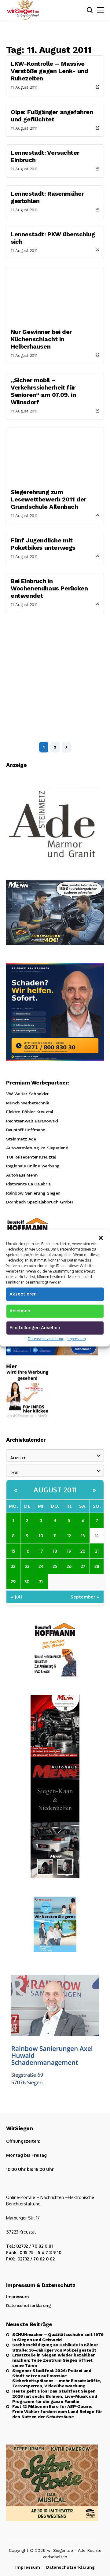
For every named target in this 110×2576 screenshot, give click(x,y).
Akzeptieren (23, 1294)
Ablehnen (20, 1310)
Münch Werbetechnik (28, 1103)
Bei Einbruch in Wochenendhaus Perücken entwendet (49, 588)
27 (83, 1566)
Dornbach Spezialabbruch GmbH (39, 1202)
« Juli (16, 1597)
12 (69, 1536)
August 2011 (55, 1490)
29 (13, 1581)
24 (41, 1566)
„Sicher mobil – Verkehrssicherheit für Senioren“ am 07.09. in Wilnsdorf (43, 391)
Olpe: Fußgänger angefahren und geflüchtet (52, 116)
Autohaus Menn (22, 1175)
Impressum (77, 1338)
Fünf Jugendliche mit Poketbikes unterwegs (43, 544)
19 (69, 1551)
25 (55, 1566)
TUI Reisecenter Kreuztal (31, 1157)
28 (97, 1566)
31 (41, 1581)
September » (85, 1597)
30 (27, 1581)
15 (13, 1551)
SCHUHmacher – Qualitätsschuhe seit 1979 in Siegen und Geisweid (58, 2337)
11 (55, 1536)
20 (83, 1551)
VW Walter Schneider (28, 1094)
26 (69, 1566)
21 (97, 1551)
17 (41, 1551)
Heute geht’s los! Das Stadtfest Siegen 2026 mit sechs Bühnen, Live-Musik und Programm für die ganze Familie (55, 2396)
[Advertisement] (55, 671)
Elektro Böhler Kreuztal (29, 1112)
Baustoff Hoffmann (26, 1130)
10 (41, 1536)
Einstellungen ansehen (35, 1327)
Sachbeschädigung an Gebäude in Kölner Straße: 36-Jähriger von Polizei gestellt (55, 2347)
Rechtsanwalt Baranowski (32, 1121)
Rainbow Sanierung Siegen (33, 1193)
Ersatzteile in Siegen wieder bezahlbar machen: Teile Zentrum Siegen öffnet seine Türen (53, 2360)
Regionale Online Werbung (33, 1166)
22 (13, 1566)
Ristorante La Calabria (28, 1184)
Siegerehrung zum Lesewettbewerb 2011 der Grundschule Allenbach (48, 499)
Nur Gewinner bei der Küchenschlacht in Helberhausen (41, 339)
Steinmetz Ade (21, 1139)
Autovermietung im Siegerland (37, 1148)
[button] (101, 1237)
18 (55, 1551)
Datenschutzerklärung (46, 1338)
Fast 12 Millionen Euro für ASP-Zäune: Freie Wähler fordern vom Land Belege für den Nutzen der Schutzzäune (57, 2412)
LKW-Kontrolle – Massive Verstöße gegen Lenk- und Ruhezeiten (49, 71)
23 (27, 1566)
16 (27, 1551)
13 (83, 1536)
